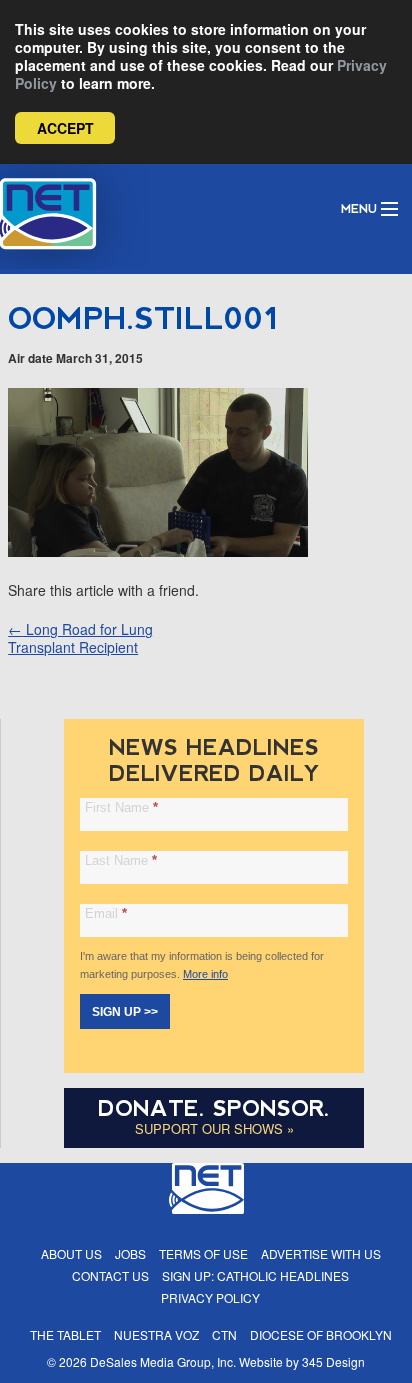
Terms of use (203, 1253)
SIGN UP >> (125, 1012)
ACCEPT (65, 128)
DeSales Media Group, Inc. (163, 1361)
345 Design (333, 1361)
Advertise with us (321, 1253)
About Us (71, 1253)
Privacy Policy (210, 1297)
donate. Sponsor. (214, 1108)
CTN (224, 1334)
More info (205, 974)
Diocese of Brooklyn (321, 1334)
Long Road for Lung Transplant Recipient (80, 638)
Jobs (130, 1253)
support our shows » (214, 1128)
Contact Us (110, 1275)
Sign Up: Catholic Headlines (255, 1275)
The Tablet (65, 1334)
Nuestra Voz (156, 1334)
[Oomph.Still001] (158, 551)
